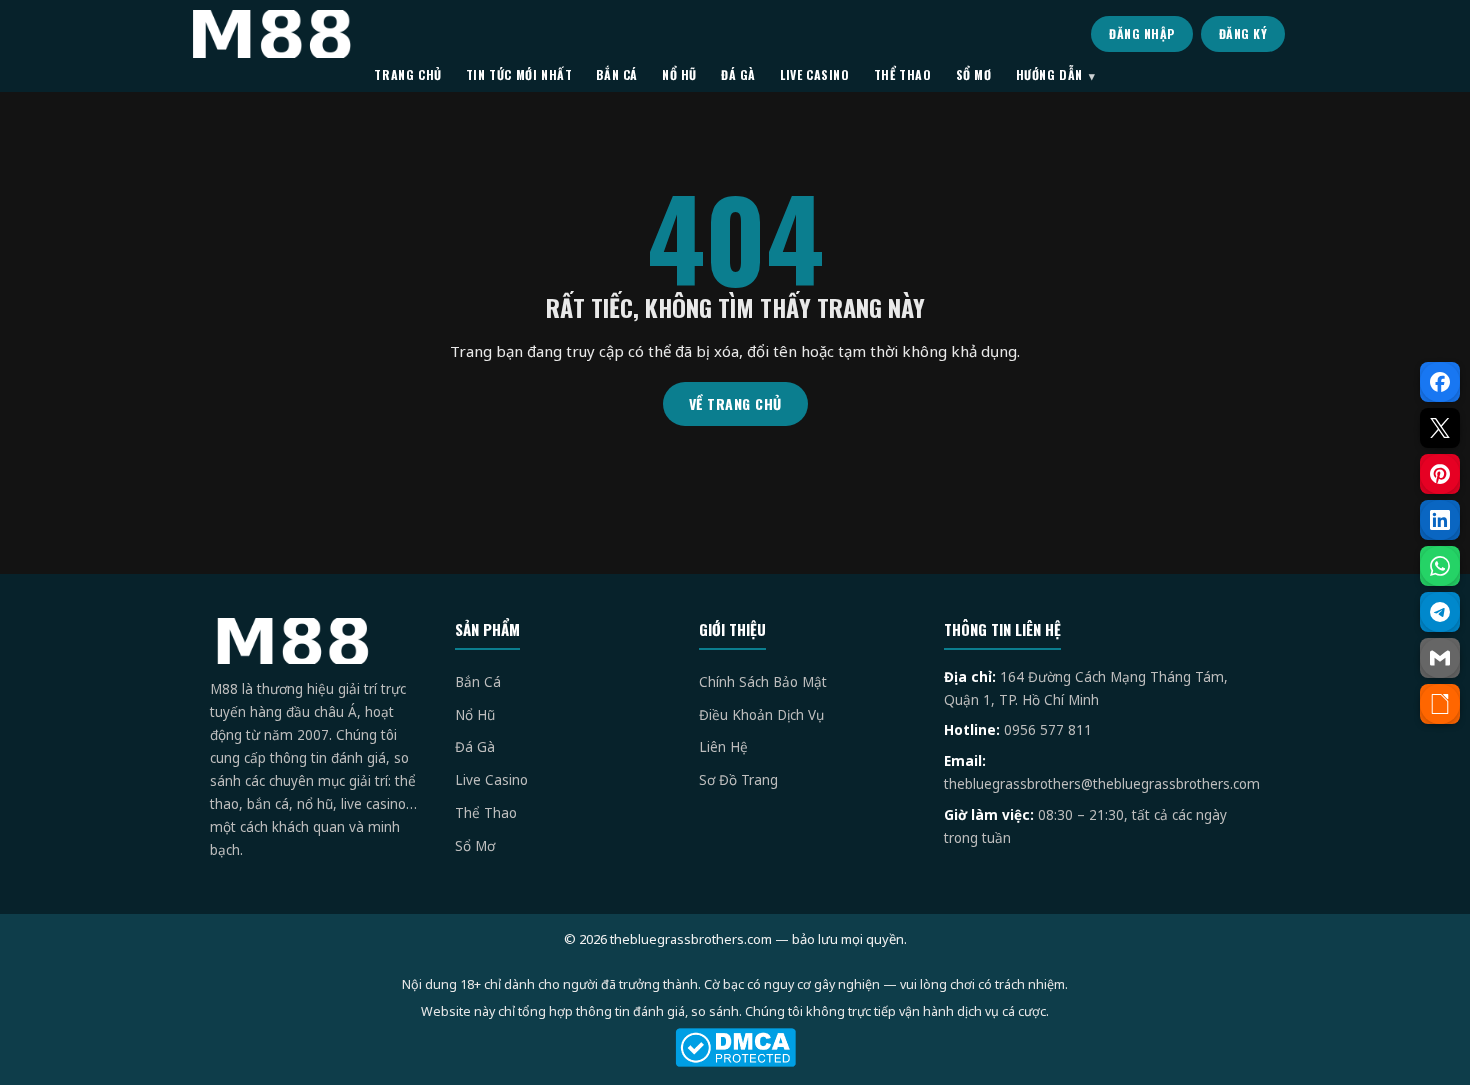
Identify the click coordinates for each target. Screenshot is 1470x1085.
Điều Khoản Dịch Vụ (761, 715)
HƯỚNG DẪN (1049, 74)
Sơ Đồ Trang (738, 780)
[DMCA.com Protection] (735, 1047)
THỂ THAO (903, 74)
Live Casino (491, 780)
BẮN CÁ (617, 74)
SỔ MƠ (974, 74)
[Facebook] (1440, 382)
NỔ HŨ (679, 74)
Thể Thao (486, 813)
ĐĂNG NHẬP (1142, 33)
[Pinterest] (1440, 474)
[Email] (1440, 658)
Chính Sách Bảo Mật (763, 682)
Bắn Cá (478, 682)
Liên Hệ (723, 747)
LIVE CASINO (815, 74)
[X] (1440, 428)
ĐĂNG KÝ (1243, 33)
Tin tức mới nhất (519, 74)
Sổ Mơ (475, 846)
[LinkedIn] (1440, 520)
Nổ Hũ (475, 715)
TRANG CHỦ (407, 74)
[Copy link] (1440, 704)
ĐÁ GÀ (738, 74)
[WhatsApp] (1440, 566)
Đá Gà (475, 747)
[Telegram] (1440, 612)
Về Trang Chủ (735, 403)
